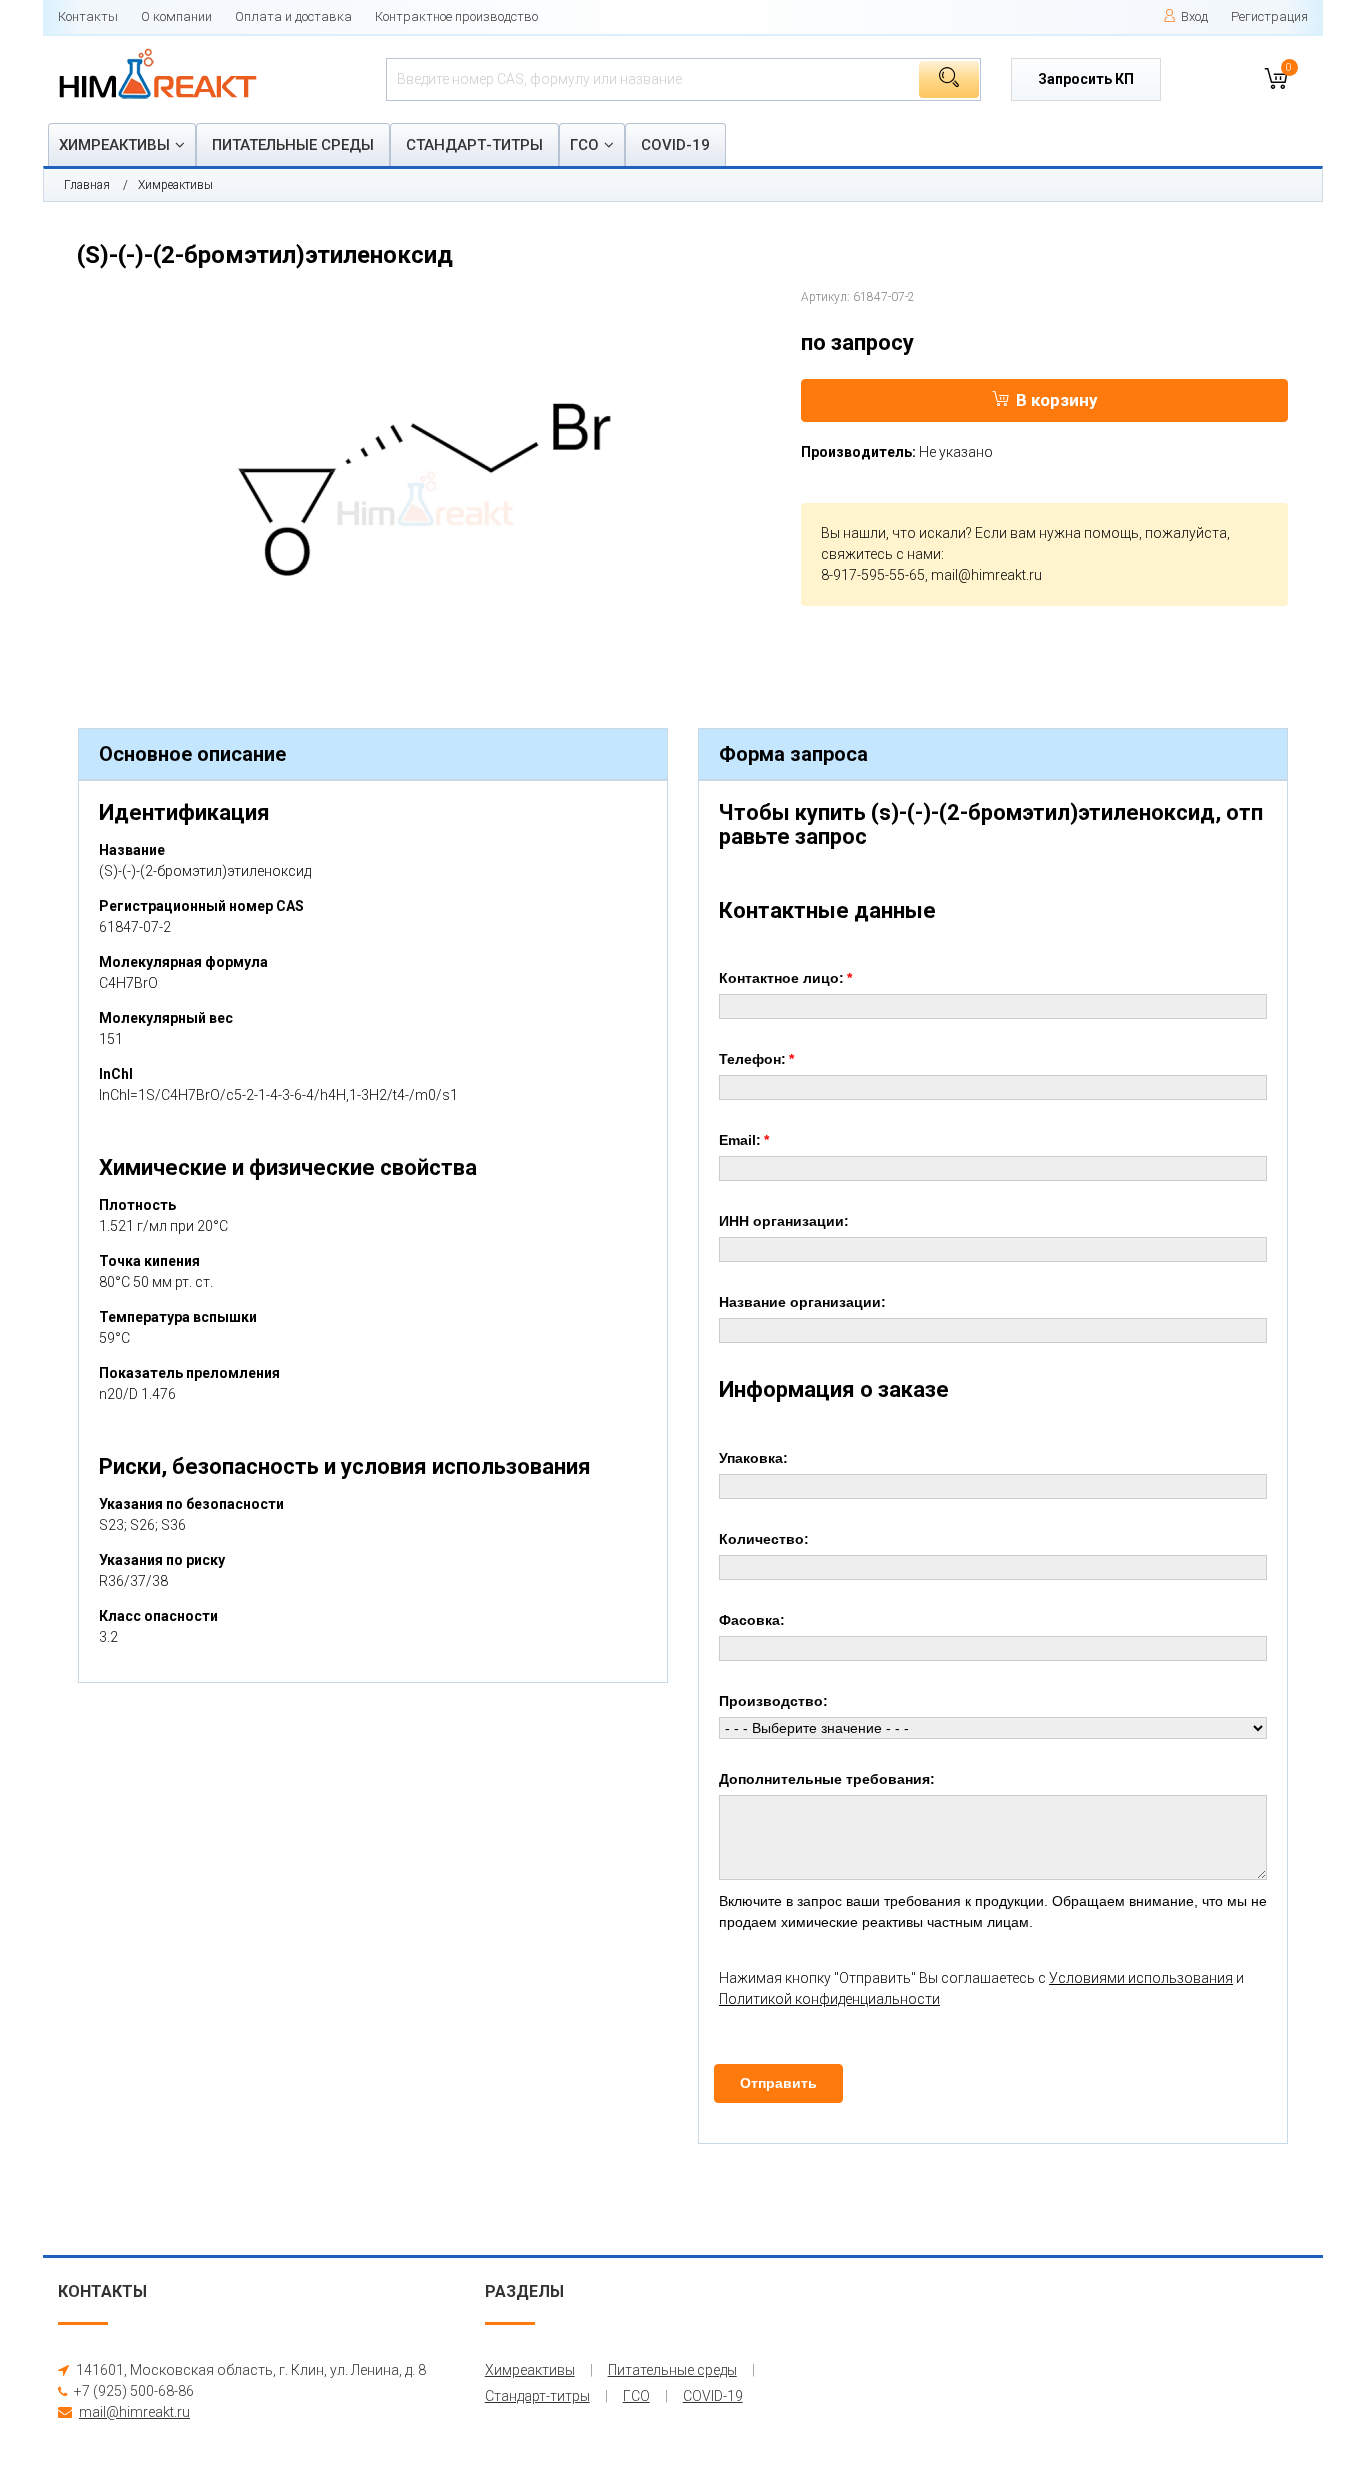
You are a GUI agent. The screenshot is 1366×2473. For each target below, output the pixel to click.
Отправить (778, 2083)
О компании (176, 16)
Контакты (88, 16)
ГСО (584, 145)
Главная (87, 185)
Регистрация (1269, 16)
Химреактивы (114, 145)
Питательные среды (293, 145)
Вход (1194, 16)
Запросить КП (1086, 79)
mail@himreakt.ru (986, 575)
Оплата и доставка (293, 16)
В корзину (1057, 400)
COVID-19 (675, 145)
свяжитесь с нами (881, 554)
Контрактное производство (456, 16)
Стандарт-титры (474, 145)
